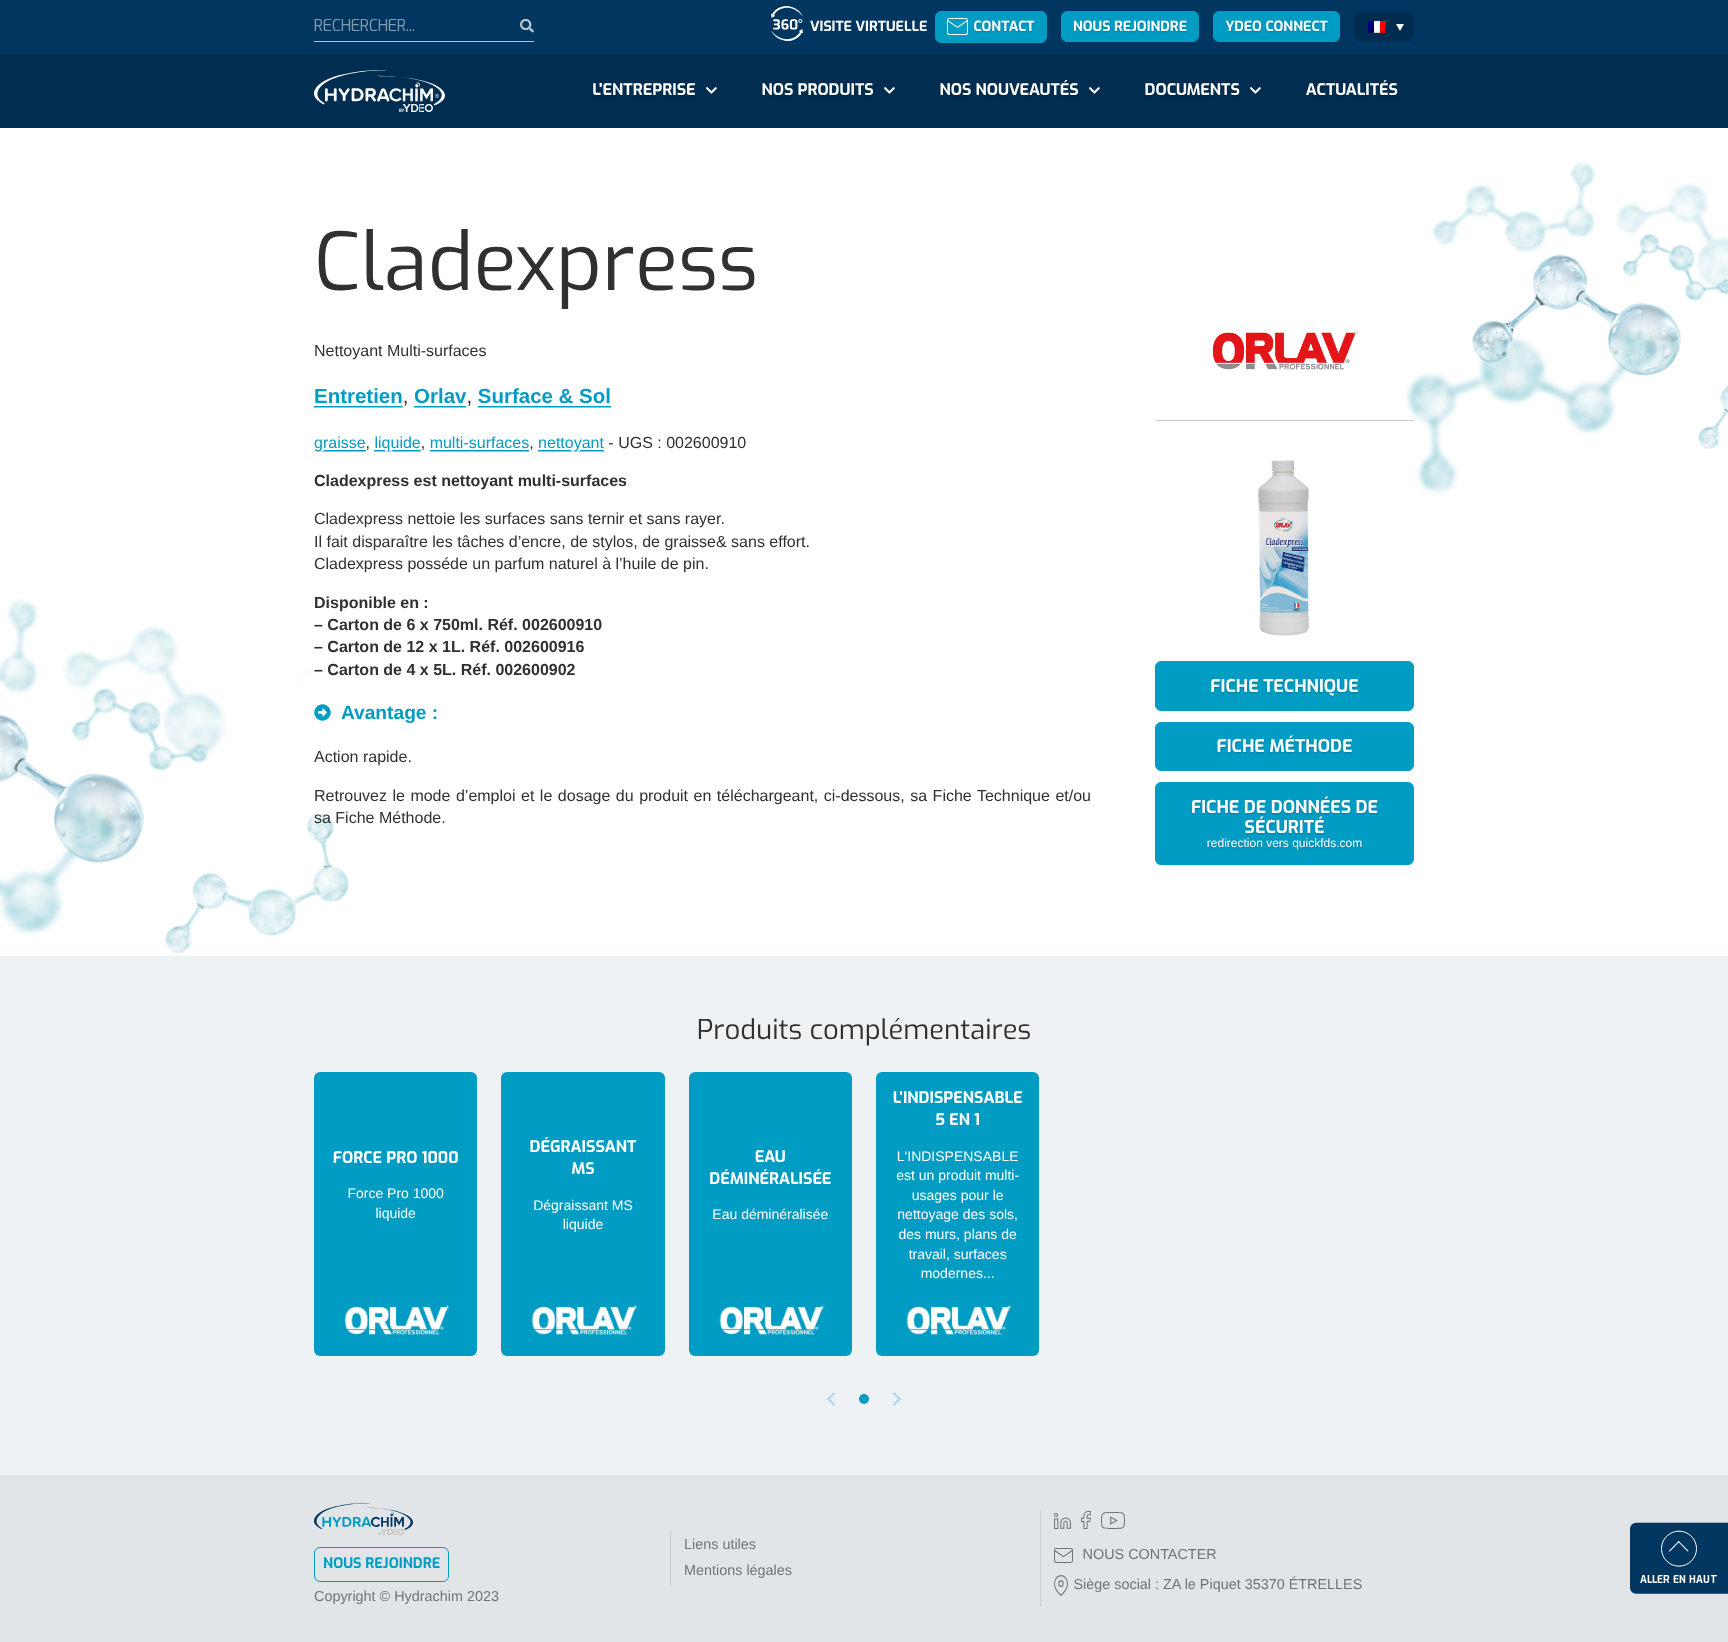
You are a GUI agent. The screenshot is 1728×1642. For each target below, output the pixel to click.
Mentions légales (738, 1571)
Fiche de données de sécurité (1284, 822)
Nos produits (817, 90)
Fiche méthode (1285, 746)
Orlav (440, 396)
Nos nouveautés (1009, 90)
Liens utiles (720, 1545)
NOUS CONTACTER (1150, 1555)
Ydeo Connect (1276, 26)
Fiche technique (1284, 686)
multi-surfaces (480, 443)
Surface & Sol (544, 396)
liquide (397, 443)
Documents (1192, 90)
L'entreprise (643, 90)
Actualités (1352, 90)
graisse (340, 443)
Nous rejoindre (1130, 26)
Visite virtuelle (868, 26)
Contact (1003, 26)
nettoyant (571, 443)
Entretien (358, 396)
